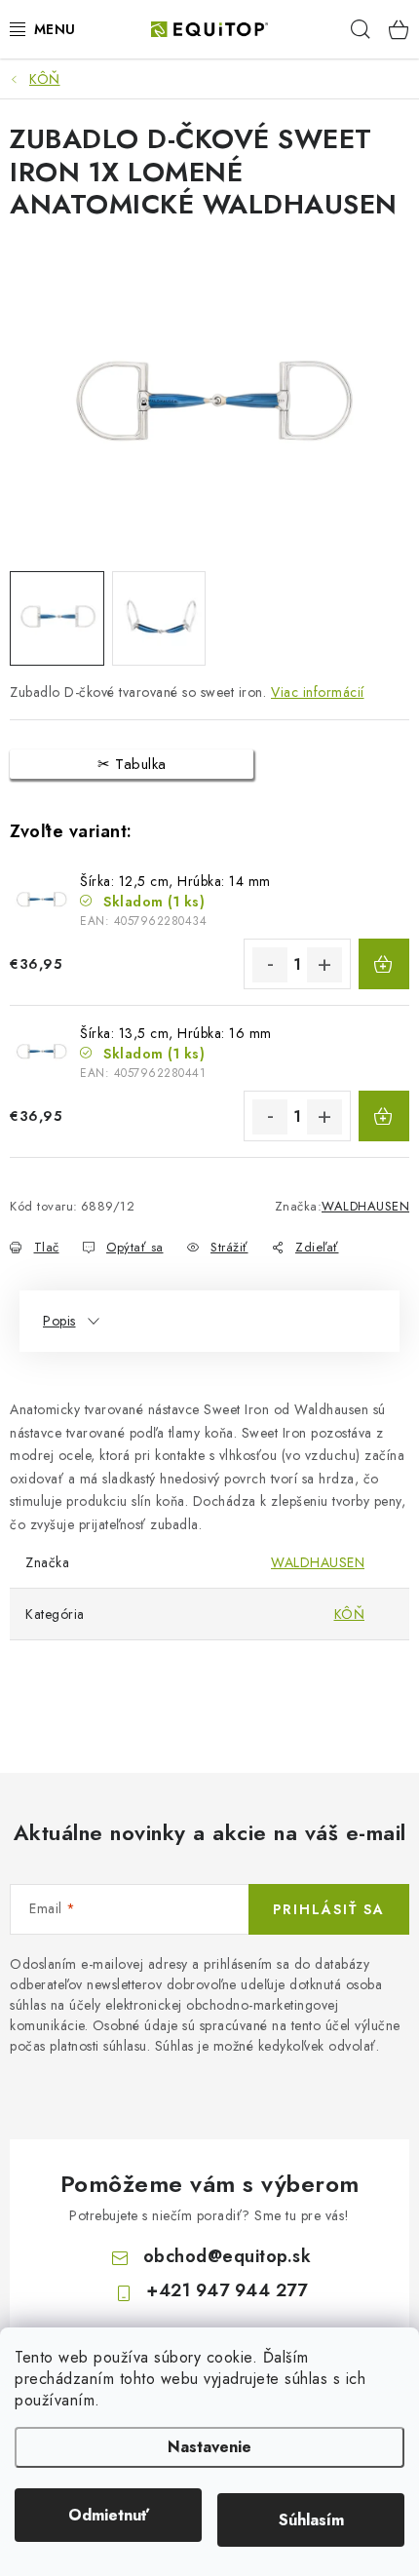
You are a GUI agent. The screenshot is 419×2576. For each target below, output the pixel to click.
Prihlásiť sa (329, 1909)
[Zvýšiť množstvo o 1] (324, 965)
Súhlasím (311, 2520)
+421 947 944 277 (227, 2290)
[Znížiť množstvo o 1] (270, 965)
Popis (59, 1321)
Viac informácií (318, 692)
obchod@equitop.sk (228, 2256)
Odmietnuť (109, 2515)
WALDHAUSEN (365, 1206)
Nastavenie (209, 2447)
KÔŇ (350, 1614)
